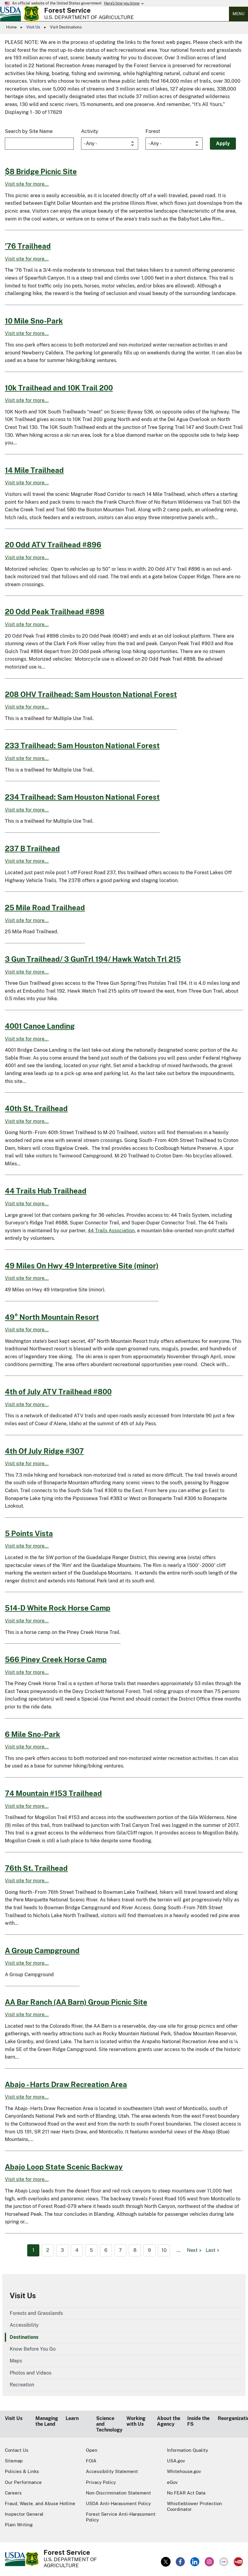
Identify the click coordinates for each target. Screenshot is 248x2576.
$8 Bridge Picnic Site (41, 171)
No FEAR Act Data (186, 2493)
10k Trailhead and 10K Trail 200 (59, 388)
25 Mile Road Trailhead (45, 908)
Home (11, 27)
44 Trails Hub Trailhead (46, 1191)
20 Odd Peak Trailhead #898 (55, 612)
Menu (238, 14)
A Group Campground (42, 1950)
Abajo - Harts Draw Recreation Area (66, 2084)
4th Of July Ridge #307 (44, 1451)
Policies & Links (22, 2471)
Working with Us (136, 2421)
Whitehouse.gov (184, 2471)
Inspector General (24, 2514)
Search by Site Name (29, 131)
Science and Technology (109, 2424)
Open (92, 2450)
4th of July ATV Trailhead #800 (58, 1392)
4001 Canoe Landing (40, 1026)
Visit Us (33, 27)
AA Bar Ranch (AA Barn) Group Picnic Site (76, 2002)
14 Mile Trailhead (34, 470)
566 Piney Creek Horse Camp (56, 1659)
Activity (90, 131)
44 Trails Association (111, 1231)
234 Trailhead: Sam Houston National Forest (82, 797)
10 (164, 2250)
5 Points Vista (29, 1533)
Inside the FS (198, 2421)
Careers (13, 2493)
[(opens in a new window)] (166, 2562)
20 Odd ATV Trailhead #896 (53, 545)
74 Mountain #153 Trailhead (53, 1793)
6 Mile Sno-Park (33, 1734)
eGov (172, 2482)
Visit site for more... (27, 184)
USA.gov (176, 2461)
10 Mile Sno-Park (34, 321)
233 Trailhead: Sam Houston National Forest (82, 745)
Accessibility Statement (112, 2471)
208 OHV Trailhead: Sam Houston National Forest (91, 694)
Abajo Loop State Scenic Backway (64, 2167)
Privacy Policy (101, 2482)
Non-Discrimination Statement (118, 2493)
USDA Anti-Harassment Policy (118, 2503)
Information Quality (188, 2450)
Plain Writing (19, 2525)
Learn (72, 2418)
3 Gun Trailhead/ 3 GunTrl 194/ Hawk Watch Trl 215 (93, 959)
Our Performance (23, 2482)
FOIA (91, 2461)
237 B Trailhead (32, 848)
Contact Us (17, 2450)
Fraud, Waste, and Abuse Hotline (40, 2503)
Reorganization (231, 2418)
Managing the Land (47, 2421)
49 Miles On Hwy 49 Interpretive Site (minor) (82, 1266)
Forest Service (67, 10)
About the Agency (169, 2421)
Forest (153, 131)
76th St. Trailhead (36, 1868)
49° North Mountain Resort (52, 1317)
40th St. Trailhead (36, 1108)
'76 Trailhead (28, 246)
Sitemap (14, 2461)
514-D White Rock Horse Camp (58, 1608)
